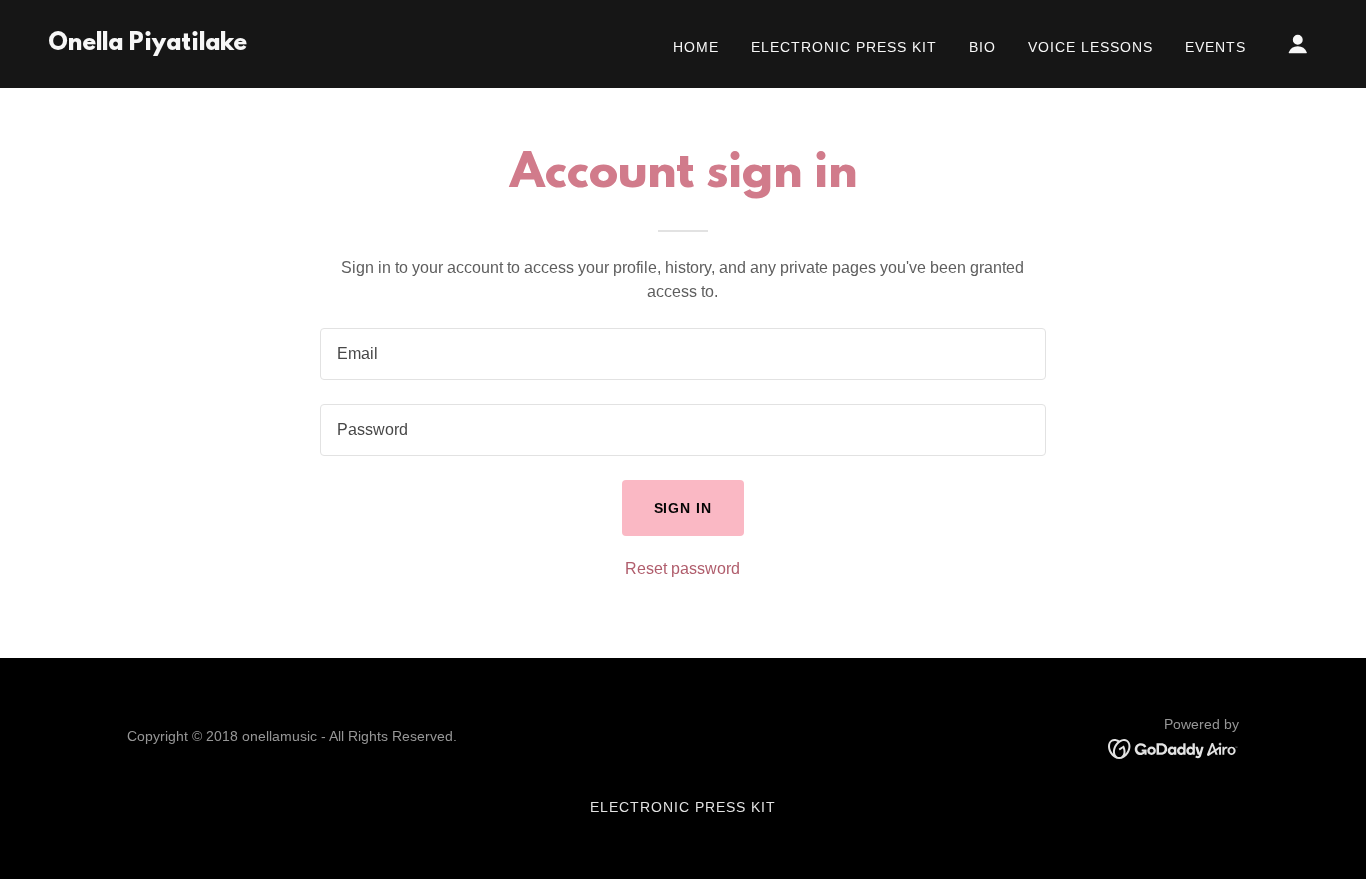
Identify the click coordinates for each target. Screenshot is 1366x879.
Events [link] (1215, 47)
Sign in (683, 508)
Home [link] (696, 47)
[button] (1298, 44)
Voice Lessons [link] (1090, 47)
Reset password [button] (682, 568)
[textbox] (682, 354)
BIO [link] (982, 47)
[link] (147, 44)
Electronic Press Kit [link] (844, 47)
